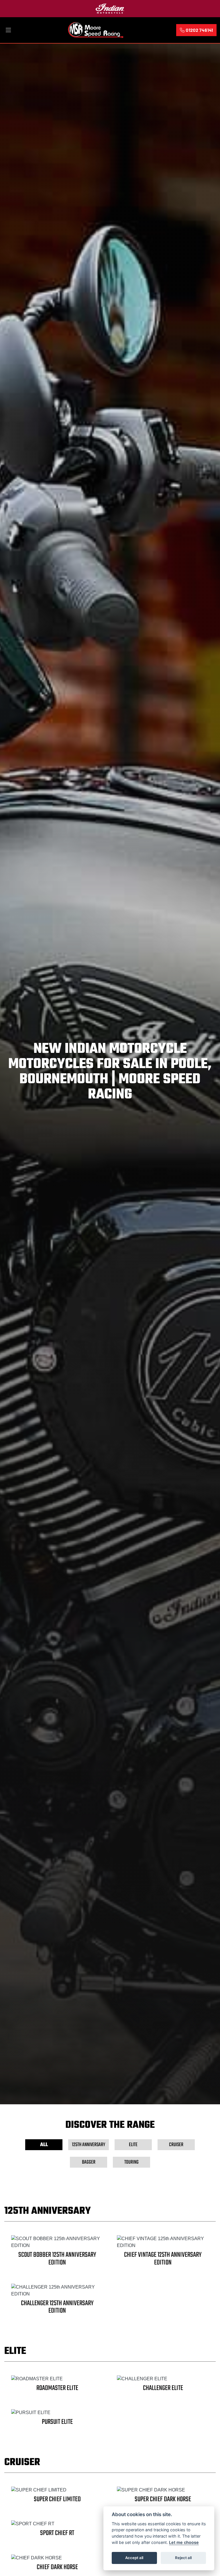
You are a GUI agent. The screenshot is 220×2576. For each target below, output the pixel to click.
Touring (131, 2162)
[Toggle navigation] (8, 30)
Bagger (89, 2162)
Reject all (183, 2558)
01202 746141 (199, 30)
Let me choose (184, 2542)
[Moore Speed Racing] (96, 29)
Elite (133, 2145)
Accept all (134, 2558)
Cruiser (176, 2145)
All (44, 2145)
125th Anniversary (89, 2145)
